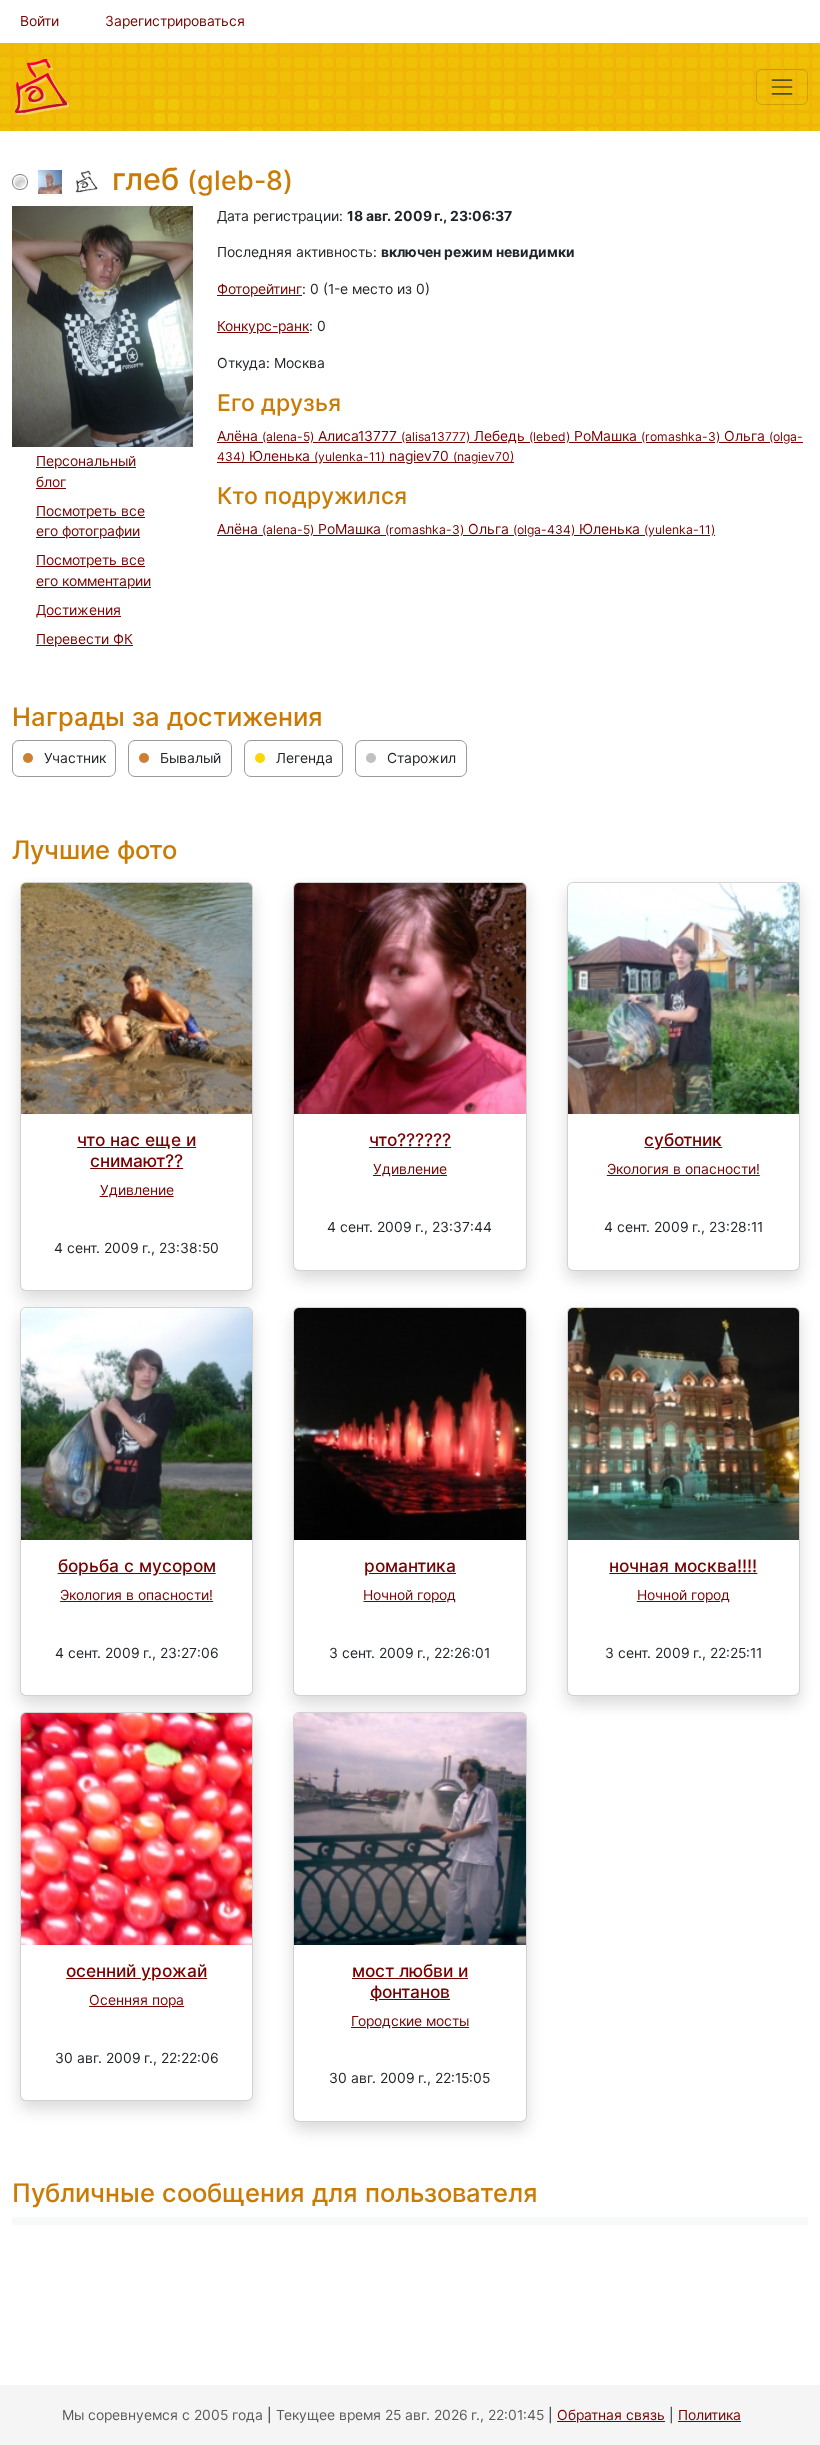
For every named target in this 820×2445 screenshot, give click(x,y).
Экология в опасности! (683, 1169)
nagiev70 (451, 456)
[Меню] (782, 87)
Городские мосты (410, 2021)
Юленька (317, 456)
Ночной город (409, 1595)
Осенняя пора (136, 2000)
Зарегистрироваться (175, 21)
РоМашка (647, 436)
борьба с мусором (137, 1565)
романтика (410, 1565)
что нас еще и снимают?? (136, 1150)
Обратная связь (611, 2415)
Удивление (137, 1190)
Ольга (521, 529)
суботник (683, 1139)
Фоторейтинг (259, 289)
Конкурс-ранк (263, 326)
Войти (39, 21)
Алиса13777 (394, 436)
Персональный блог (86, 471)
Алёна (265, 436)
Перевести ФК (84, 639)
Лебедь (522, 436)
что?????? (410, 1139)
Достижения (78, 610)
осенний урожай (136, 1970)
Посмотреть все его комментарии (93, 570)
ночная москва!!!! (683, 1565)
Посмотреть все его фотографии (90, 521)
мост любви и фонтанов (410, 1981)
